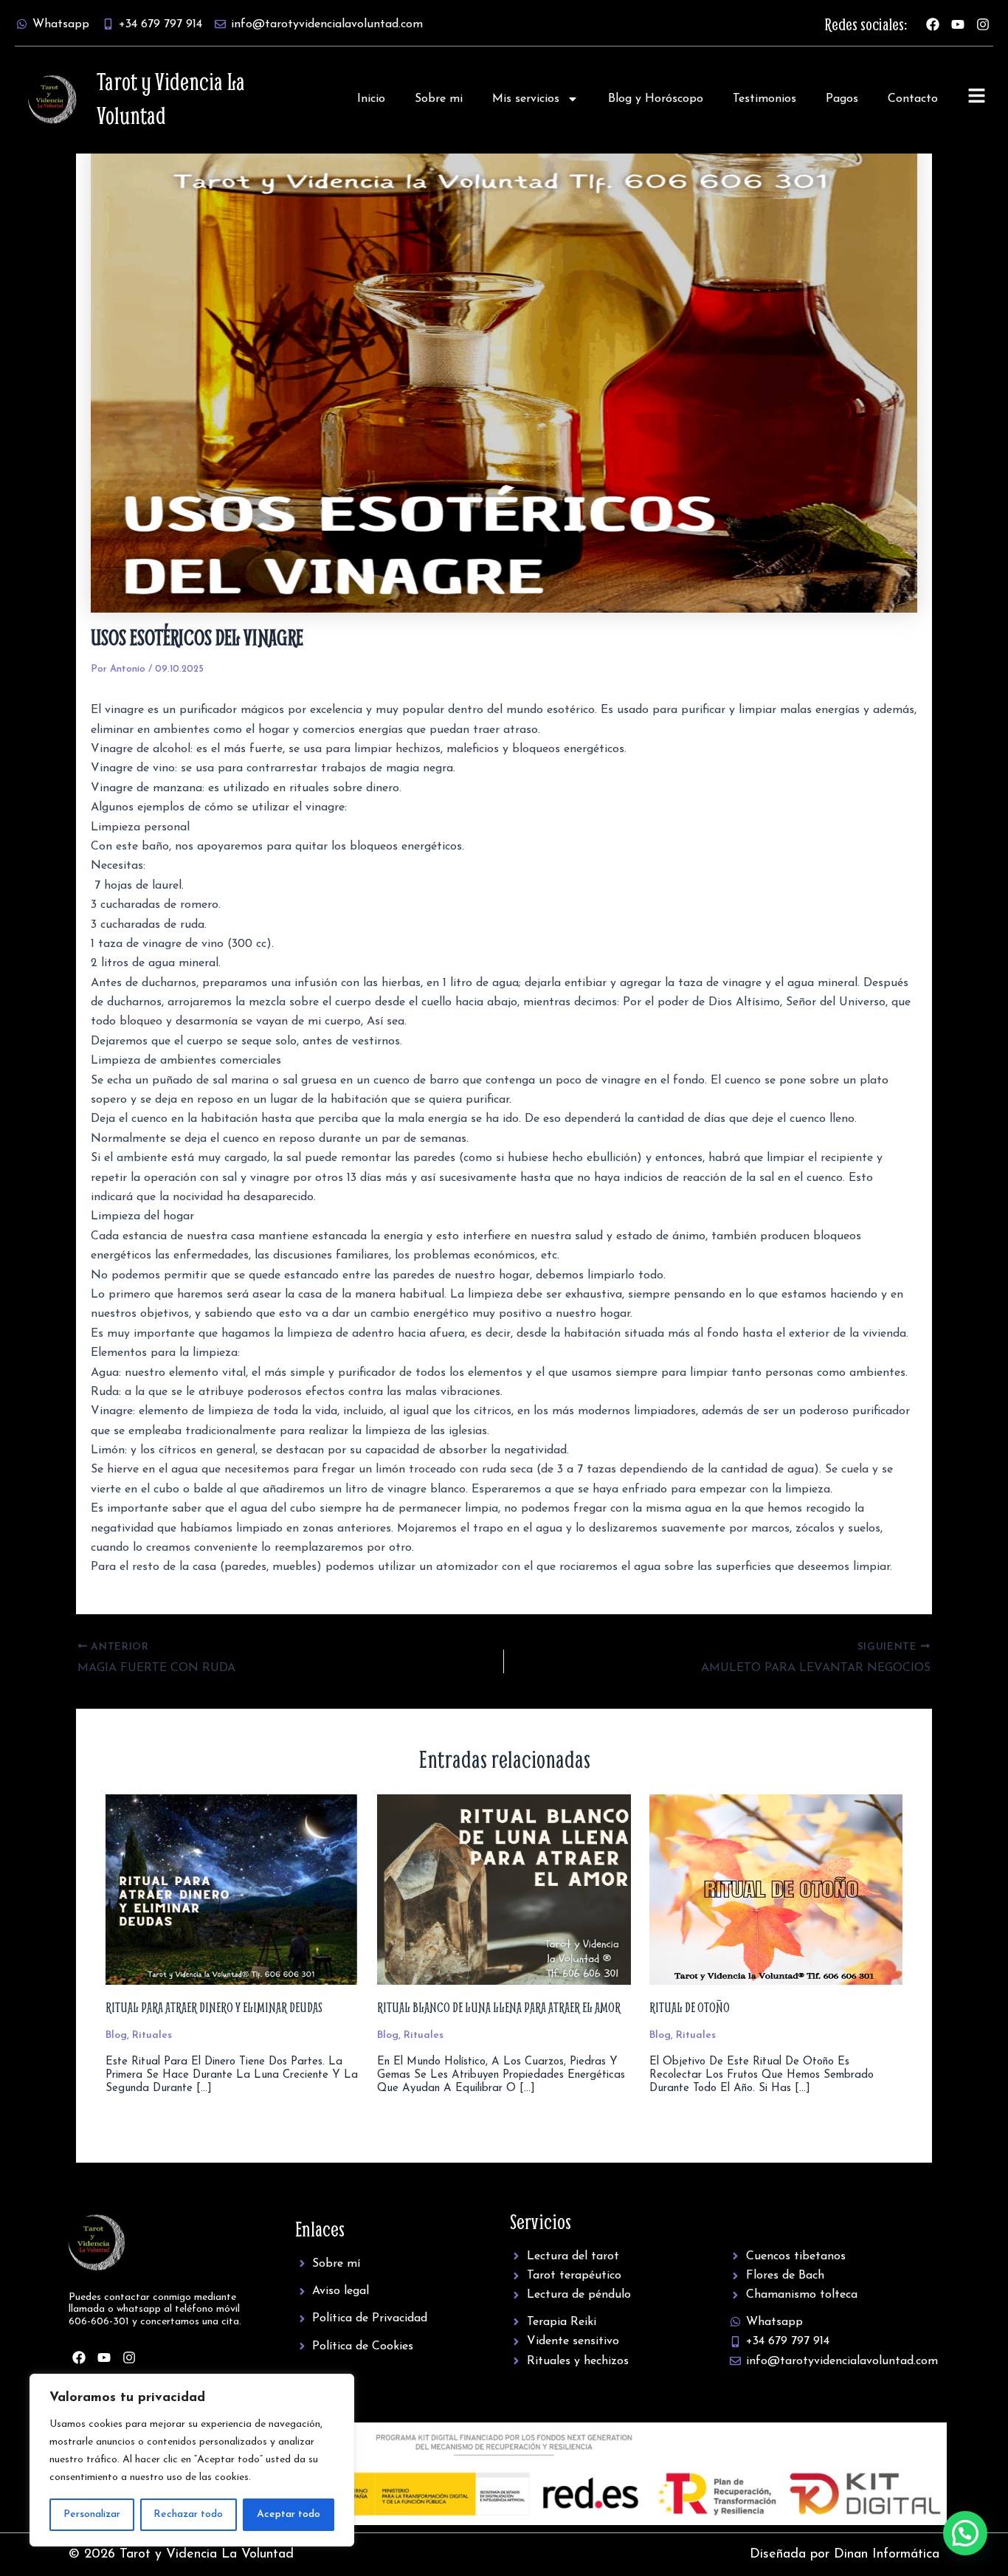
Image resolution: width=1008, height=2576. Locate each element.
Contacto (913, 99)
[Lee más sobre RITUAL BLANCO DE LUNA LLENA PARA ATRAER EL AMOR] (504, 1889)
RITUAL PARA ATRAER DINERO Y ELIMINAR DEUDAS (214, 2007)
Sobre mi (439, 99)
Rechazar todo (188, 2514)
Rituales (152, 2035)
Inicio (371, 99)
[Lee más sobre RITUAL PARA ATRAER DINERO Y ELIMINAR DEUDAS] (232, 1889)
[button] (965, 2533)
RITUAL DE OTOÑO (690, 2007)
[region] (192, 2460)
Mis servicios (526, 99)
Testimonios (764, 99)
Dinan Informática (887, 2555)
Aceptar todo (289, 2514)
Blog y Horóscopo (656, 99)
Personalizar (92, 2514)
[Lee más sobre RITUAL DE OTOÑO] (776, 1889)
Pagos (842, 99)
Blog (116, 2035)
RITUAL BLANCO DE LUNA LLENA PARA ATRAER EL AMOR (499, 2007)
